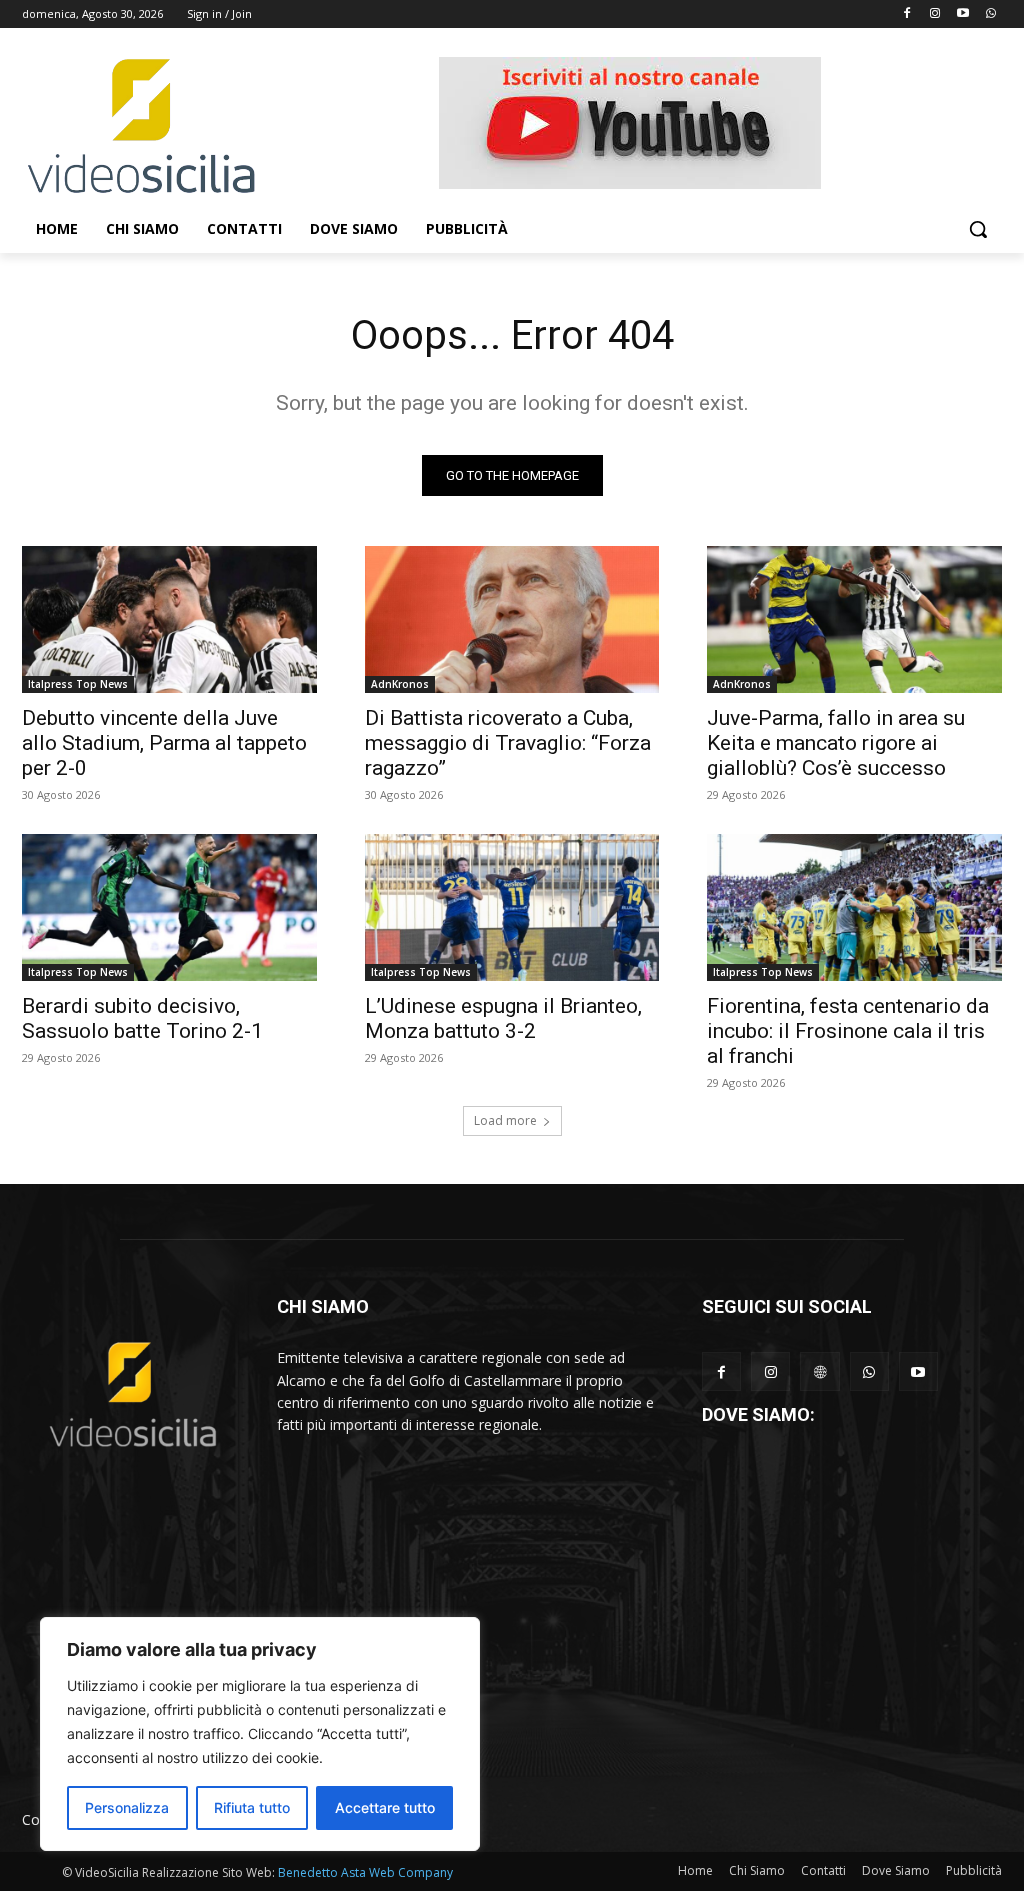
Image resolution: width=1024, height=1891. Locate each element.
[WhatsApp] (869, 1371)
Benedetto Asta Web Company (365, 1872)
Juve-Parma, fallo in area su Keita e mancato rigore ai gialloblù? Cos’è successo (836, 743)
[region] (260, 1734)
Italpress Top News (78, 684)
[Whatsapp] (990, 14)
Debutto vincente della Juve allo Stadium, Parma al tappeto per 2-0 (164, 743)
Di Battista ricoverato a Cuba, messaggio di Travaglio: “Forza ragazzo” (508, 743)
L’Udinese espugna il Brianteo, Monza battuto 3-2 (503, 1018)
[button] (978, 229)
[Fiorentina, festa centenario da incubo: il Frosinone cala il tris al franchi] (854, 907)
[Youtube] (962, 14)
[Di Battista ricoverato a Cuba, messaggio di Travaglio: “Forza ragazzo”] (512, 619)
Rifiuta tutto (252, 1807)
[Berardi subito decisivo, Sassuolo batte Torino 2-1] (169, 907)
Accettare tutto (385, 1807)
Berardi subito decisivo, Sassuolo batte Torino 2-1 (142, 1018)
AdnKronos (400, 684)
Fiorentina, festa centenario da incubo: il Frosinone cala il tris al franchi (848, 1031)
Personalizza (127, 1807)
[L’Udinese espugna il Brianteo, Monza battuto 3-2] (512, 907)
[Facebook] (907, 14)
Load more (505, 1120)
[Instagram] (935, 14)
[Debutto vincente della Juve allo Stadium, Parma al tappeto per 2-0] (169, 619)
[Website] (819, 1371)
